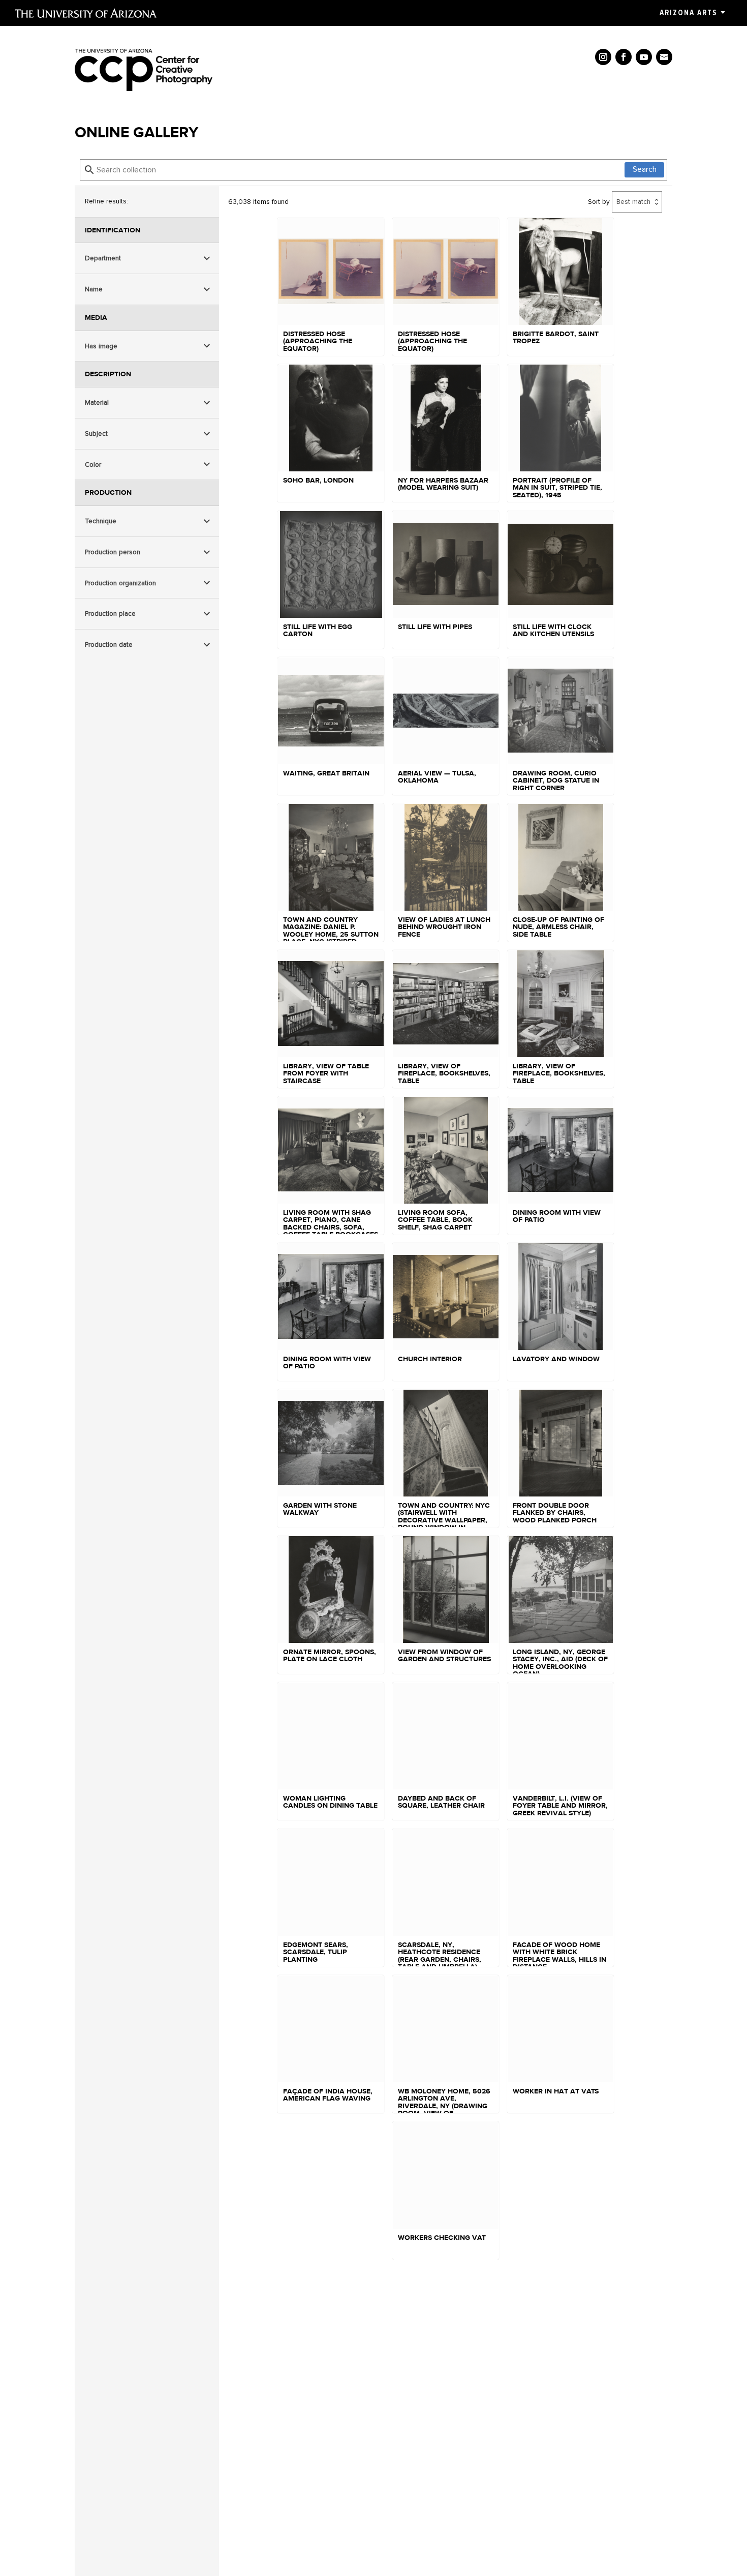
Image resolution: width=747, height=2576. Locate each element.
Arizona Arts (688, 13)
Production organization (120, 582)
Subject (96, 433)
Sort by (599, 202)
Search (645, 169)
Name (94, 289)
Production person (113, 552)
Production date (109, 645)
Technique (101, 521)
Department (103, 258)
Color (93, 465)
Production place (110, 613)
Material (97, 402)
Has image (101, 346)
